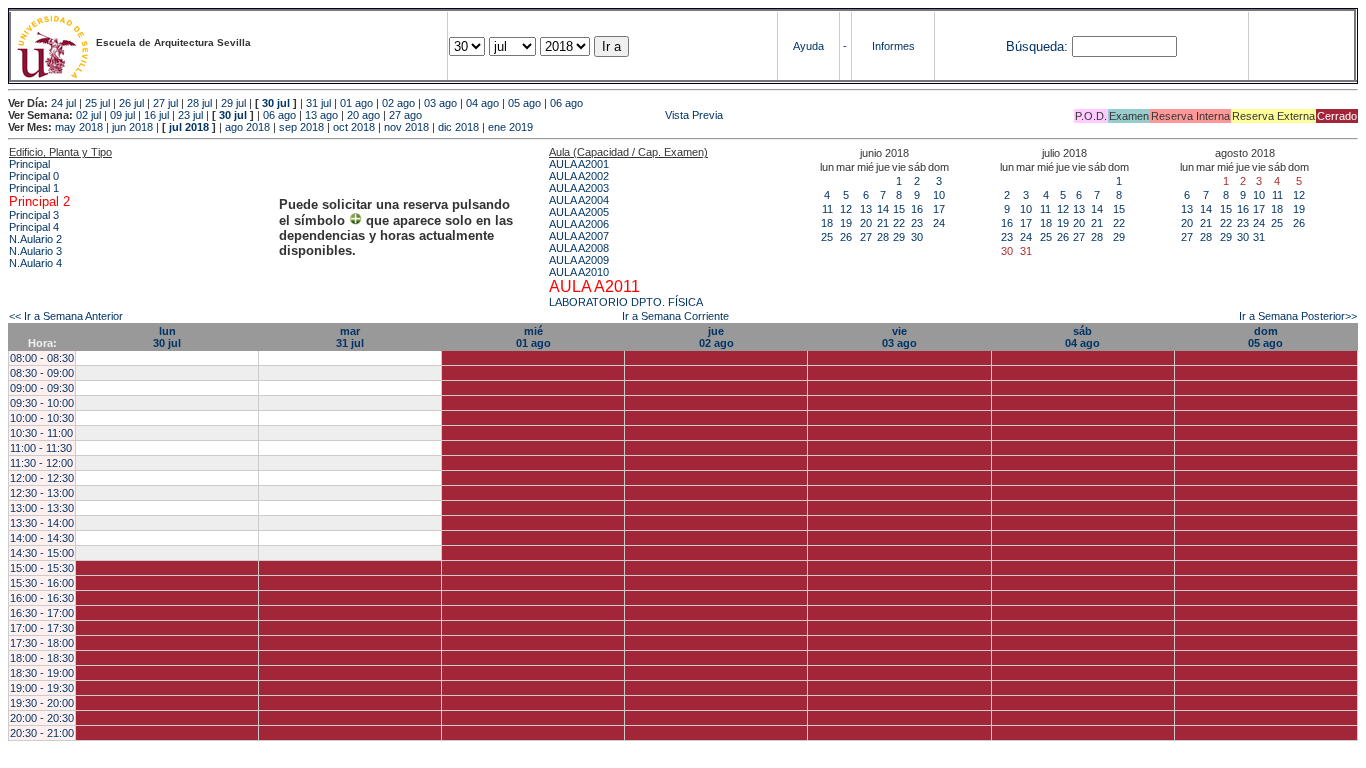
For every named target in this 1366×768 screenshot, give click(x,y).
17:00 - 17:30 (42, 628)
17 (939, 209)
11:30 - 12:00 (41, 463)
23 (917, 223)
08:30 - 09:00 (42, 373)
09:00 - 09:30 (42, 388)
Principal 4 (34, 227)
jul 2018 (189, 127)
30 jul (276, 103)
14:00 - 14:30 (42, 538)
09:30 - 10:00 (42, 403)
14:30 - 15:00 (42, 553)
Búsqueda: (1037, 46)
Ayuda (808, 46)
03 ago (440, 103)
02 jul (88, 115)
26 (846, 237)
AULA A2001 (579, 164)
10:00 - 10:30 (42, 418)
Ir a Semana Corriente (675, 316)
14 (883, 209)
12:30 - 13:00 (42, 493)
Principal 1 (34, 188)
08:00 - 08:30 (42, 358)
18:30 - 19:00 (42, 673)
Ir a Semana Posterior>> (1298, 316)
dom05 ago (1265, 337)
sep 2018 (301, 127)
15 (899, 209)
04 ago (482, 103)
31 (1259, 237)
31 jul (318, 103)
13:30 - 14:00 (42, 523)
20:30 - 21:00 (42, 733)
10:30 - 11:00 (41, 433)
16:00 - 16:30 (42, 598)
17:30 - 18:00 (42, 643)
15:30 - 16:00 (42, 583)
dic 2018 (458, 127)
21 (883, 223)
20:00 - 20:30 (42, 718)
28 (883, 237)
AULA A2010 (579, 272)
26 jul (131, 103)
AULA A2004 (579, 200)
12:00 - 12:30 (42, 478)
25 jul (97, 103)
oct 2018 (354, 127)
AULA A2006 (579, 224)
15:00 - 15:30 (42, 568)
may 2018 (79, 127)
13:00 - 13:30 (42, 508)
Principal (29, 164)
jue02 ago (716, 337)
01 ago (356, 103)
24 (939, 223)
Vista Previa (574, 115)
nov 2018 (406, 127)
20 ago (363, 115)
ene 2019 (510, 127)
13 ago (321, 115)
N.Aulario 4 (35, 263)
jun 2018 (132, 127)
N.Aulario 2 (35, 239)
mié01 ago (533, 337)
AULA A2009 (579, 260)
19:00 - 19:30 (42, 688)
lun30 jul (167, 337)
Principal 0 (34, 176)
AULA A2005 (579, 212)
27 (866, 237)
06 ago (566, 103)
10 (939, 195)
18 (827, 223)
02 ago (398, 103)
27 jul (165, 103)
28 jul (199, 103)
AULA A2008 (579, 248)
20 (866, 223)
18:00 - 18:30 (42, 658)
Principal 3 (34, 215)
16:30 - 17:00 (42, 613)
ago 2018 (247, 127)
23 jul (190, 115)
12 (846, 209)
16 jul (156, 115)
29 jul (233, 103)
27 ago (405, 115)
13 (866, 209)
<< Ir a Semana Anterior (66, 316)
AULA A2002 (579, 176)
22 (899, 223)
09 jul (122, 115)
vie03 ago (899, 337)
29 (899, 237)
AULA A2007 (579, 236)
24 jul (63, 103)
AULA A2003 (579, 188)
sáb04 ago (1082, 337)
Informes (893, 46)
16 (917, 209)
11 (827, 209)
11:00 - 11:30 (41, 448)
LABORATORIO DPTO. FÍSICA (626, 302)
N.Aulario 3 (35, 251)
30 (917, 237)
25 (827, 237)
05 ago (524, 103)
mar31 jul (350, 337)
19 (846, 223)
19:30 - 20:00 (42, 703)
